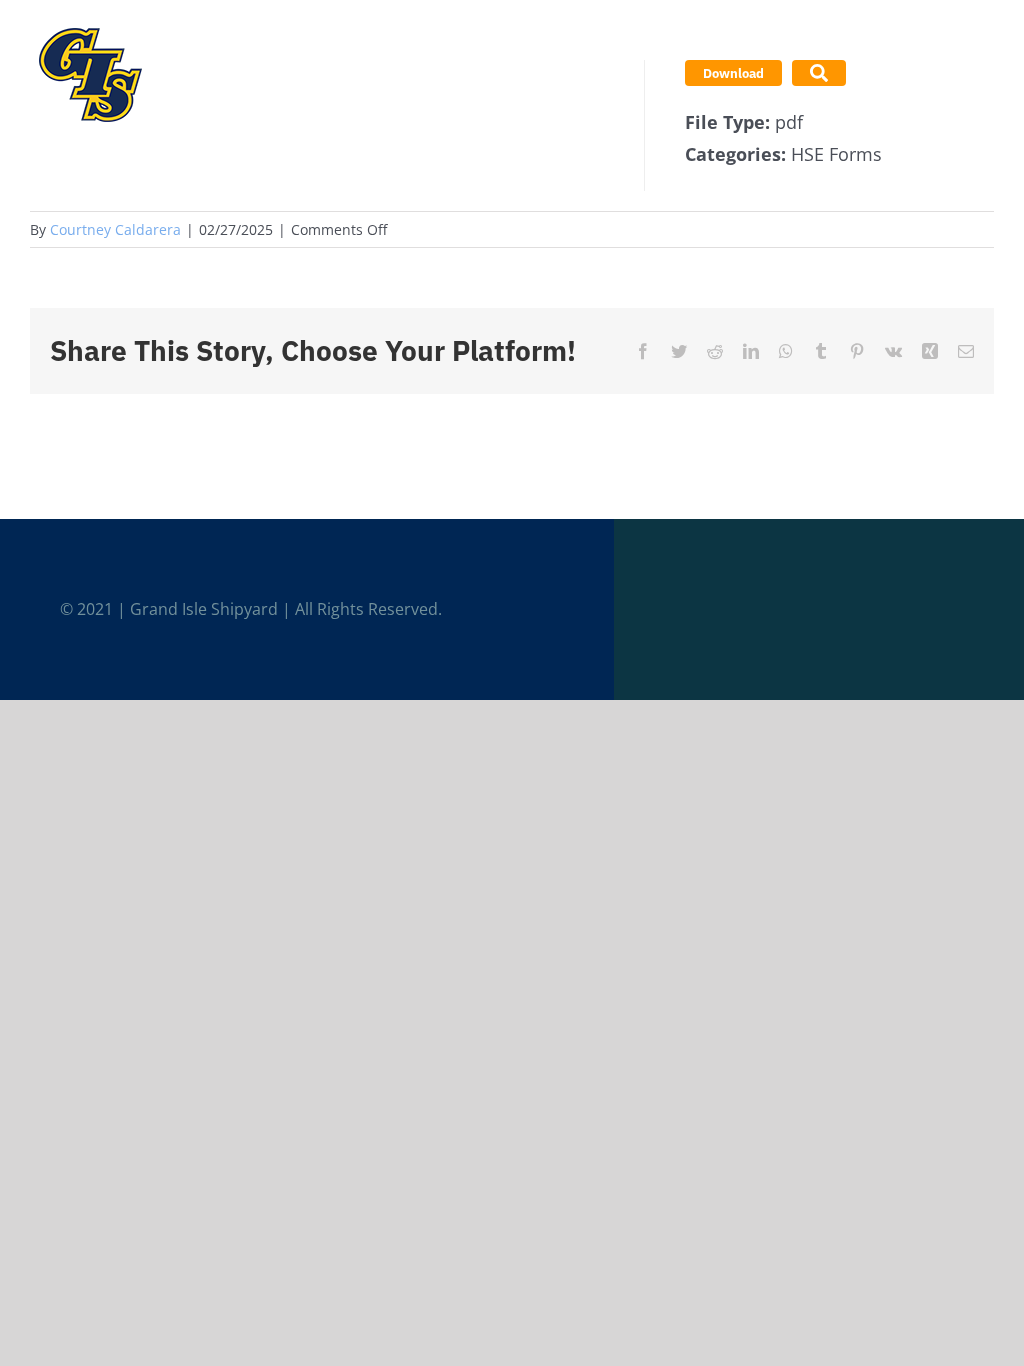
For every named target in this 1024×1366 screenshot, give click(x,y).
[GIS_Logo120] (90, 24)
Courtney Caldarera (115, 229)
